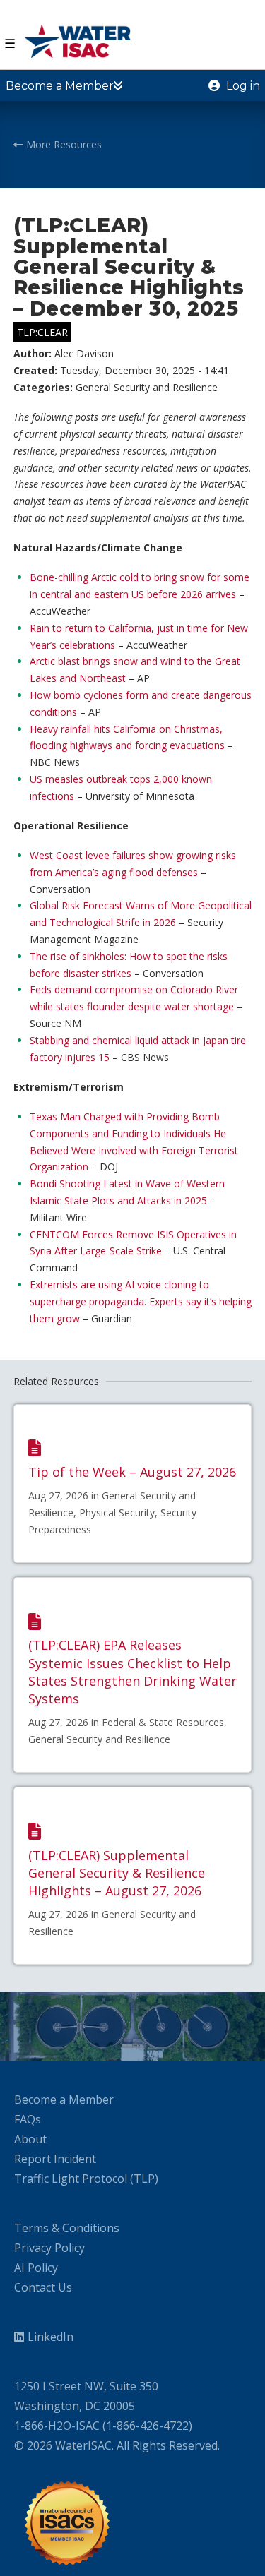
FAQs (28, 2119)
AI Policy (36, 2268)
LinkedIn (51, 2337)
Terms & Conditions (67, 2228)
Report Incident (55, 2159)
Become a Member (64, 2099)
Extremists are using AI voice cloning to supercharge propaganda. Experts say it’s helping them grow (141, 1301)
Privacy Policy (49, 2248)
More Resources (63, 144)
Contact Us (43, 2287)
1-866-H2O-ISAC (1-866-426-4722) (103, 2426)
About (30, 2139)
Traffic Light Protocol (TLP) (86, 2179)
